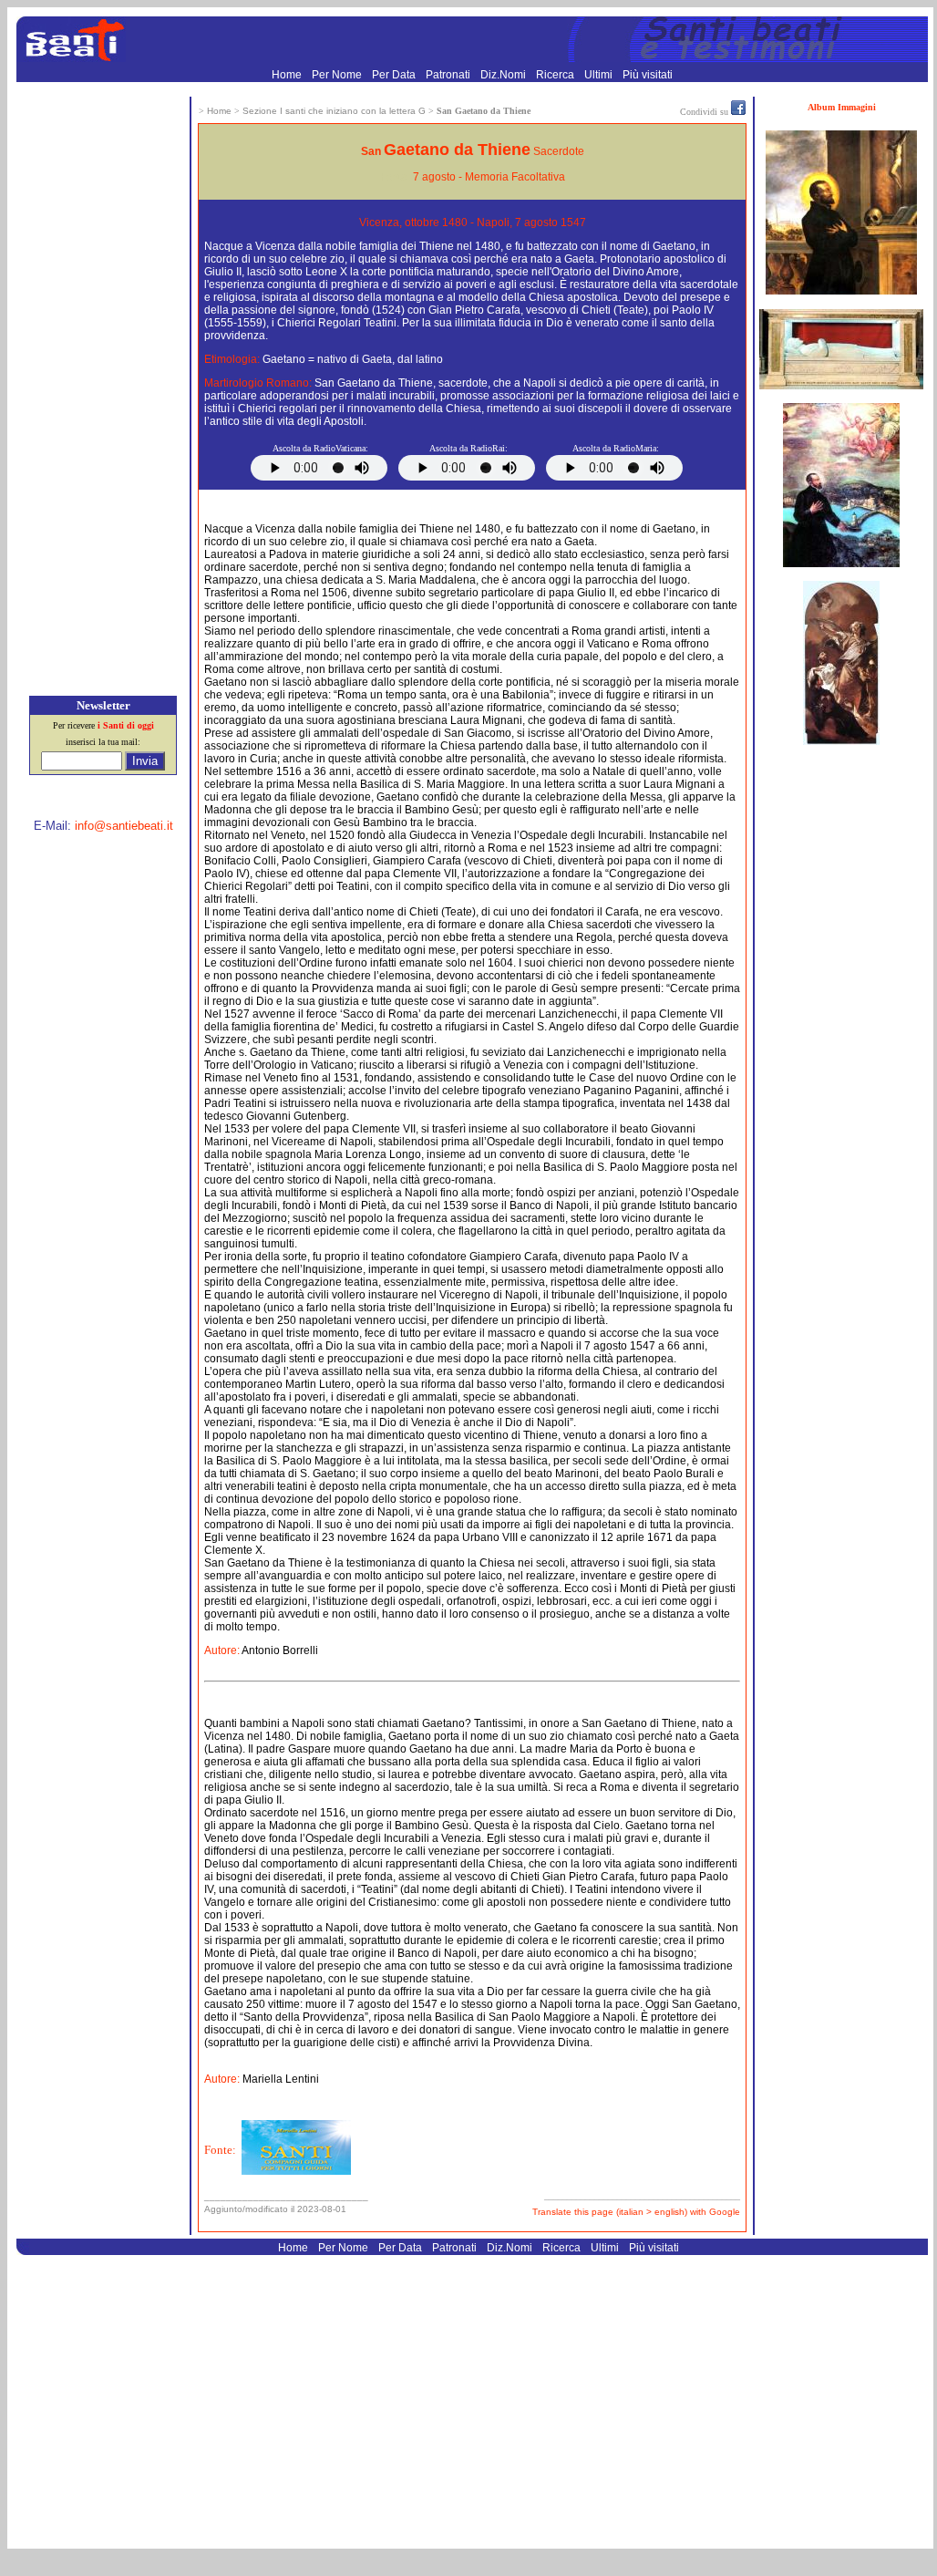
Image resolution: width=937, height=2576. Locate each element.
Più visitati (648, 75)
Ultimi (600, 75)
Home (288, 75)
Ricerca (556, 75)
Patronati (449, 75)
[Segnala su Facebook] (738, 111)
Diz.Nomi (505, 75)
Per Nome (338, 75)
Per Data (395, 75)
